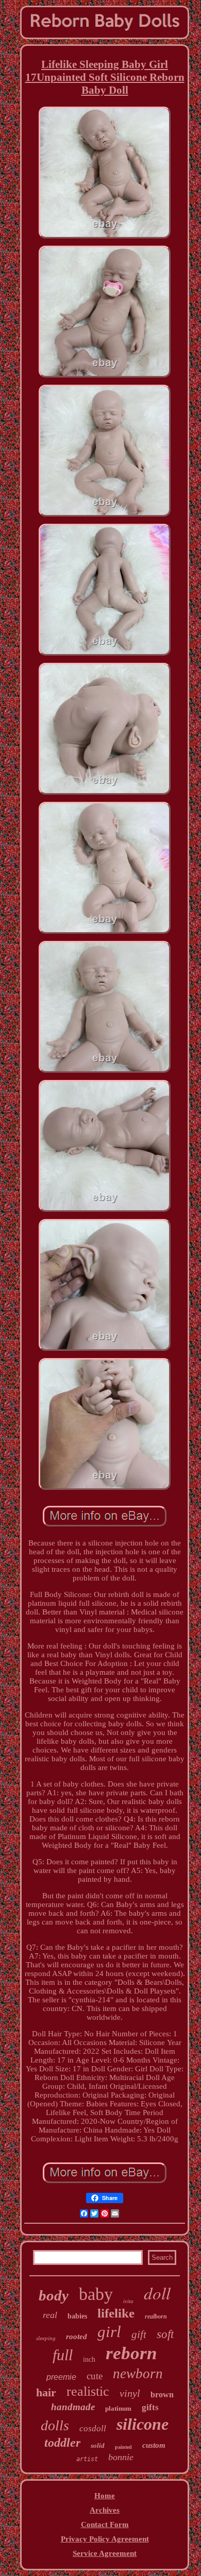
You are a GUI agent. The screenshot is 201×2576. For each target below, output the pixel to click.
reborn (131, 2353)
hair (46, 2392)
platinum (118, 2408)
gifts (150, 2407)
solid (98, 2445)
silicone (143, 2424)
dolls (55, 2425)
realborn (156, 2316)
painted (123, 2447)
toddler (62, 2443)
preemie (61, 2377)
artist (87, 2459)
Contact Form (105, 2525)
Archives (105, 2510)
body (54, 2295)
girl (109, 2332)
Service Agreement (105, 2553)
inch (89, 2359)
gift (139, 2334)
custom (154, 2445)
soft (165, 2334)
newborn (138, 2374)
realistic (88, 2391)
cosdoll (93, 2428)
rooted (77, 2337)
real (50, 2315)
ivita (128, 2301)
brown (162, 2394)
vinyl (130, 2393)
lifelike (116, 2313)
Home (105, 2496)
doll (157, 2293)
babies (77, 2316)
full (63, 2355)
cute (95, 2376)
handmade (73, 2407)
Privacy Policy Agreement (105, 2539)
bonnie (121, 2457)
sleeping (46, 2338)
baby (96, 2294)
